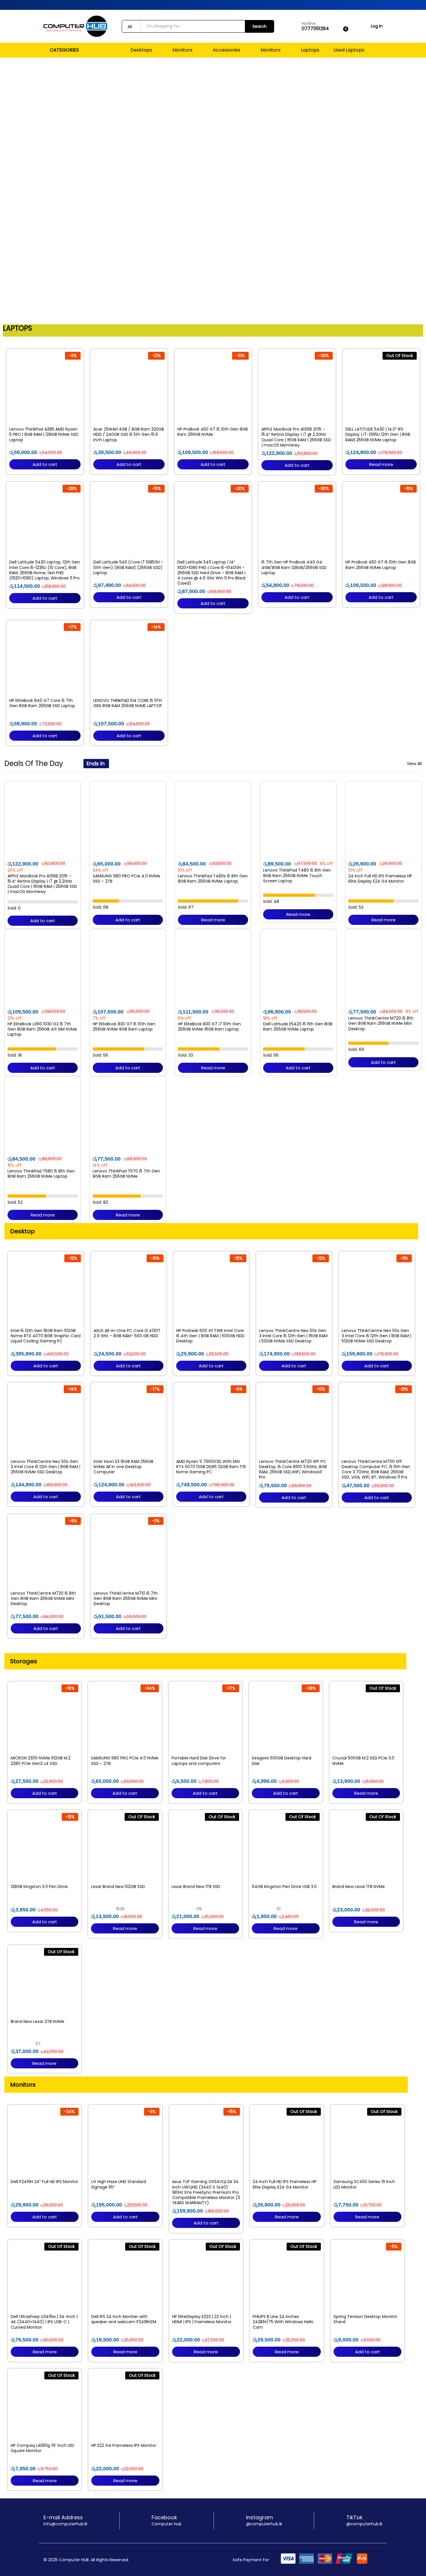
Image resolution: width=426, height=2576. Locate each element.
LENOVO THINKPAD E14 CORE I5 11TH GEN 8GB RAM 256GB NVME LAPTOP (128, 703)
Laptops (310, 50)
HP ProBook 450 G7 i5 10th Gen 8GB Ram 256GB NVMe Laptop (381, 565)
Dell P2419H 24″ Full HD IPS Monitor (44, 2182)
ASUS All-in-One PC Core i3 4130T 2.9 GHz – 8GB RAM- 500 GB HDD (127, 1333)
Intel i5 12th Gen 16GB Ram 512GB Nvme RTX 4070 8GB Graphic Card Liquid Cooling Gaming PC (46, 1336)
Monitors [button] (182, 50)
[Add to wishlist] (45, 420)
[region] (213, 190)
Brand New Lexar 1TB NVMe (359, 1887)
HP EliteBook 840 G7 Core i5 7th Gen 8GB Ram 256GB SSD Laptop (42, 703)
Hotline (309, 24)
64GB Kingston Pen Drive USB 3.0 (284, 1887)
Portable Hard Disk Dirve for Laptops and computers (199, 1761)
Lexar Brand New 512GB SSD (118, 1887)
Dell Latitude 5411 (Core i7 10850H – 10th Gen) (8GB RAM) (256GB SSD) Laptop (128, 567)
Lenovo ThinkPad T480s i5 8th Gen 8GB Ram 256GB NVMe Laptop (213, 879)
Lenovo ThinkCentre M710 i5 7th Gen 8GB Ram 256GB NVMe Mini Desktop (126, 1599)
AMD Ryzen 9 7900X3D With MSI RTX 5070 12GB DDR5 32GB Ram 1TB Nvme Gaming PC (211, 1467)
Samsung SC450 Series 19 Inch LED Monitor (364, 2184)
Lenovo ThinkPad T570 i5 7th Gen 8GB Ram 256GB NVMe (126, 1174)
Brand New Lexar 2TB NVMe (38, 2021)
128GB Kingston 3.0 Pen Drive (39, 1887)
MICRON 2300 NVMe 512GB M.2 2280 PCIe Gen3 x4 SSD (41, 1761)
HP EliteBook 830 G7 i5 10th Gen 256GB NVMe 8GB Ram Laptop (124, 1027)
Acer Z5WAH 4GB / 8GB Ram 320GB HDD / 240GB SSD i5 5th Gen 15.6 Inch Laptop (129, 434)
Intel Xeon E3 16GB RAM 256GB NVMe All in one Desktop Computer (123, 1467)
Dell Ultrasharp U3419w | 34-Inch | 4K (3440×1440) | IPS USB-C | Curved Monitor (44, 2322)
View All (414, 764)
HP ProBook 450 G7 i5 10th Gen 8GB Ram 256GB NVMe (213, 432)
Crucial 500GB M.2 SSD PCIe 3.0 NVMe (363, 1761)
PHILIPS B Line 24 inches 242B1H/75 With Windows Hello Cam (283, 2322)
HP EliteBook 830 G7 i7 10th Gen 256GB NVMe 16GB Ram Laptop (209, 1027)
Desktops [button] (141, 50)
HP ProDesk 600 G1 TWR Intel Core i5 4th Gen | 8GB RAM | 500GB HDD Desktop (210, 1336)
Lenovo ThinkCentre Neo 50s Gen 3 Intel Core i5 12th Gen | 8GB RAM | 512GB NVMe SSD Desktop (376, 1336)
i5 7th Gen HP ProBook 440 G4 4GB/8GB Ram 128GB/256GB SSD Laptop (294, 567)
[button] (6, 190)
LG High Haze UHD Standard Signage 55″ (119, 2184)
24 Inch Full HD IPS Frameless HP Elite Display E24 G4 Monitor (380, 879)
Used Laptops (349, 50)
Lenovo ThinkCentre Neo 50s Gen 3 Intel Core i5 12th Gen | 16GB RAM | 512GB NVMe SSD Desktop (293, 1336)
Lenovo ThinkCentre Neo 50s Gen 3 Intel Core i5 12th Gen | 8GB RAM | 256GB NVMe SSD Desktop (45, 1467)
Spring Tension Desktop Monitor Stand (365, 2319)
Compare (58, 420)
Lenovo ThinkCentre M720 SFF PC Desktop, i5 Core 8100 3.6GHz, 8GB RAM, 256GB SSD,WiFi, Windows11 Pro (293, 1469)
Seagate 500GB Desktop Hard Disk (282, 1761)
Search (260, 26)
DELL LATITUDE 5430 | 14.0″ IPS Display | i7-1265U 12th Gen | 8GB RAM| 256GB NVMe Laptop (378, 434)
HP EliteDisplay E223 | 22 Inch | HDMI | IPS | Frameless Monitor (202, 2319)
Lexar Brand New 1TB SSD (196, 1887)
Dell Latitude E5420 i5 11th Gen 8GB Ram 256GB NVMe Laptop (298, 1027)
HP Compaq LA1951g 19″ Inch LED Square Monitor (42, 2448)
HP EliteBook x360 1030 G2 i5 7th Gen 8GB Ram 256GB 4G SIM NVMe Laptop (42, 1029)
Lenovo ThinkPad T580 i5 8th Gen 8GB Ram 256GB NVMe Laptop (41, 1174)
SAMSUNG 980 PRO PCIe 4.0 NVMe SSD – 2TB (126, 879)
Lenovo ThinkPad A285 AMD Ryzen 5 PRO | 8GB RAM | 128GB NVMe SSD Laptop (44, 434)
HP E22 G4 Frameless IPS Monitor (124, 2445)
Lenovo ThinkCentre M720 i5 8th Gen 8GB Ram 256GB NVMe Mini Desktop (381, 1023)
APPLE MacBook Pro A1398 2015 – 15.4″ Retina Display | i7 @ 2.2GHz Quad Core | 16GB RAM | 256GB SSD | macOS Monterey (296, 437)
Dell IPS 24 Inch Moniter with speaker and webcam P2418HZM (124, 2319)
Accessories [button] (226, 50)
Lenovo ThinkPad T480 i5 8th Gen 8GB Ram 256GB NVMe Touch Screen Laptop (297, 876)
